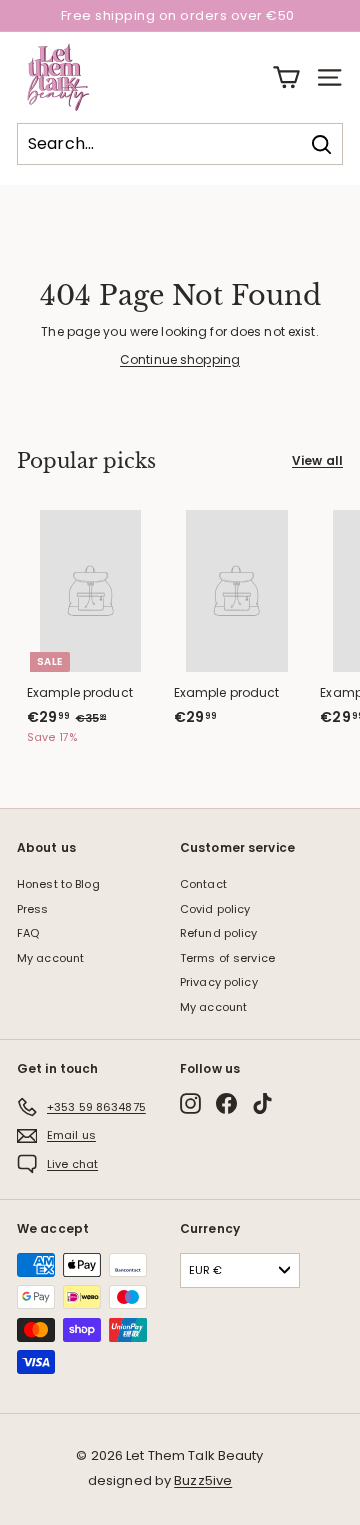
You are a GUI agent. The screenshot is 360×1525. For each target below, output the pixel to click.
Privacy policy (219, 982)
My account (50, 958)
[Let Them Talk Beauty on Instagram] (190, 1103)
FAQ (28, 933)
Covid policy (215, 909)
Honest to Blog (58, 884)
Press (33, 909)
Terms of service (227, 958)
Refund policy (219, 933)
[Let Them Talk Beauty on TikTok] (262, 1103)
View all (317, 460)
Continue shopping (180, 359)
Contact (203, 884)
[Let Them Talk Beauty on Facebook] (226, 1103)
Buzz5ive (203, 1480)
